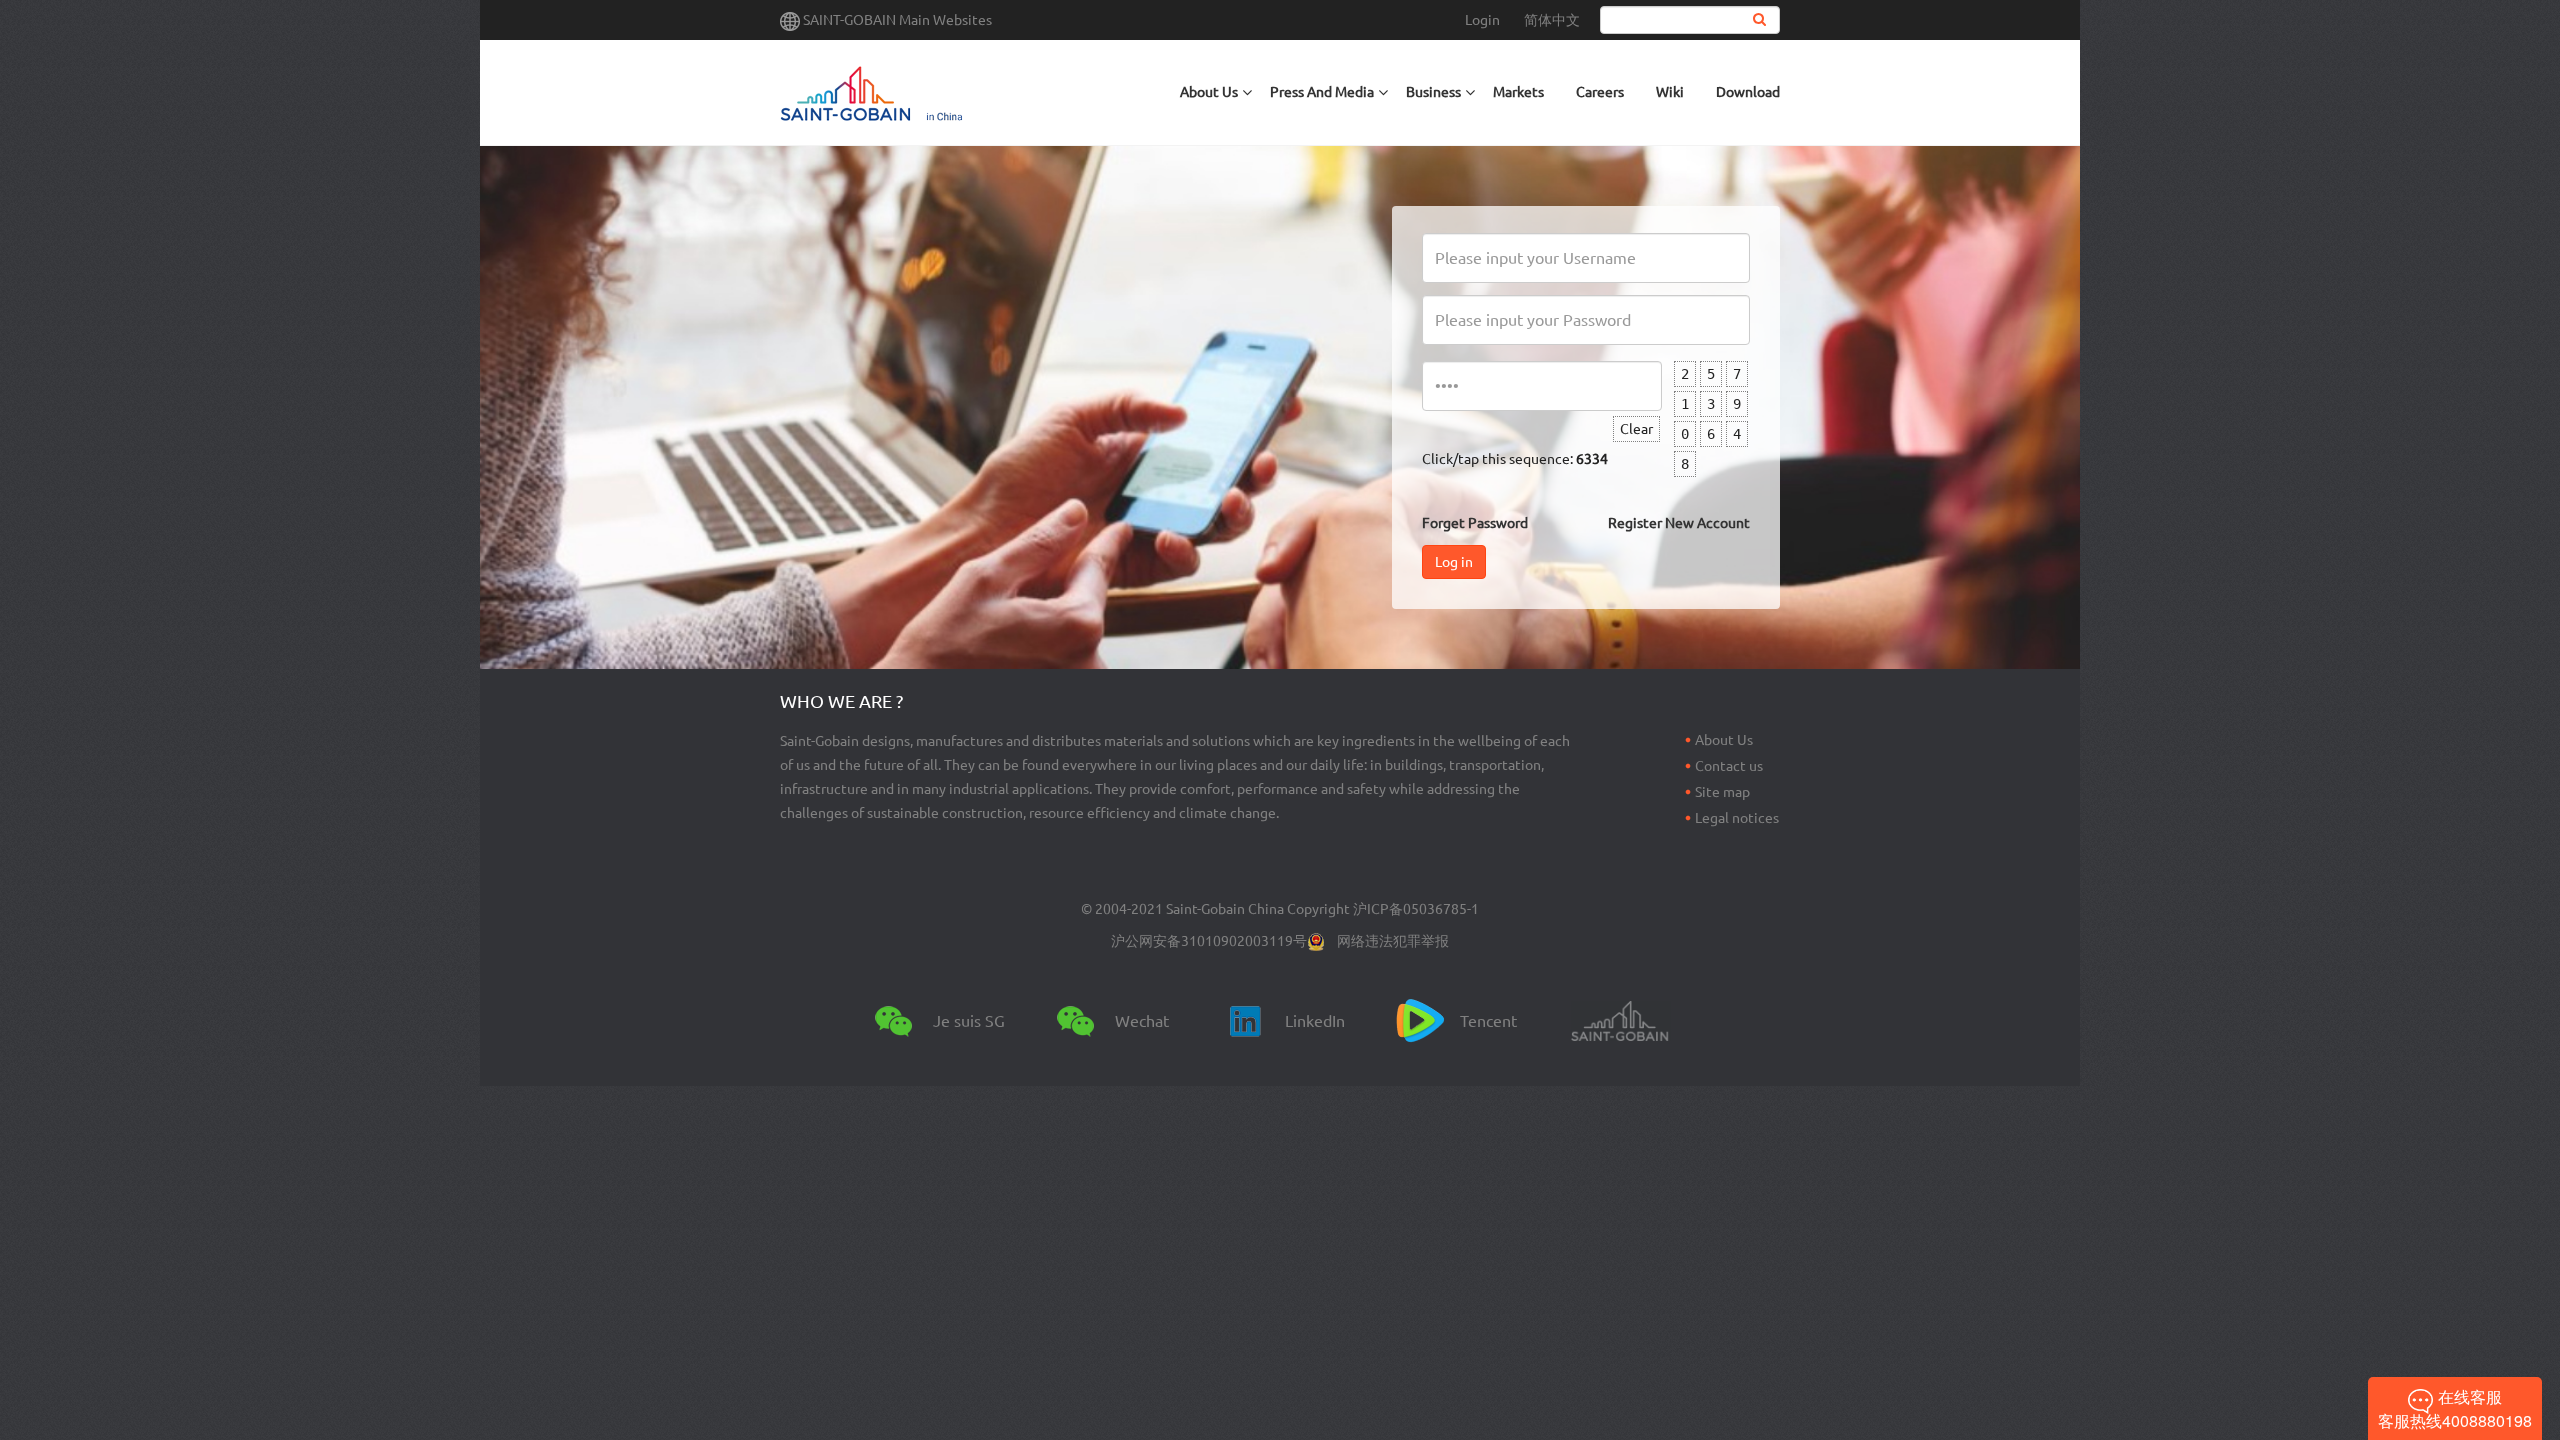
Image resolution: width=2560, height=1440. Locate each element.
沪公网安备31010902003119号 (1209, 941)
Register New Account (1679, 523)
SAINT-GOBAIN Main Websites (897, 20)
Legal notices (1737, 818)
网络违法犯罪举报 (1393, 941)
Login (1482, 20)
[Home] (952, 92)
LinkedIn (1315, 1021)
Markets (1518, 92)
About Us (1724, 740)
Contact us (1729, 766)
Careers (1600, 92)
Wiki (1670, 92)
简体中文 (1552, 20)
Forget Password (1475, 523)
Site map (1722, 792)
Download (1748, 92)
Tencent (1488, 1021)
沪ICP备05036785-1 (1416, 909)
